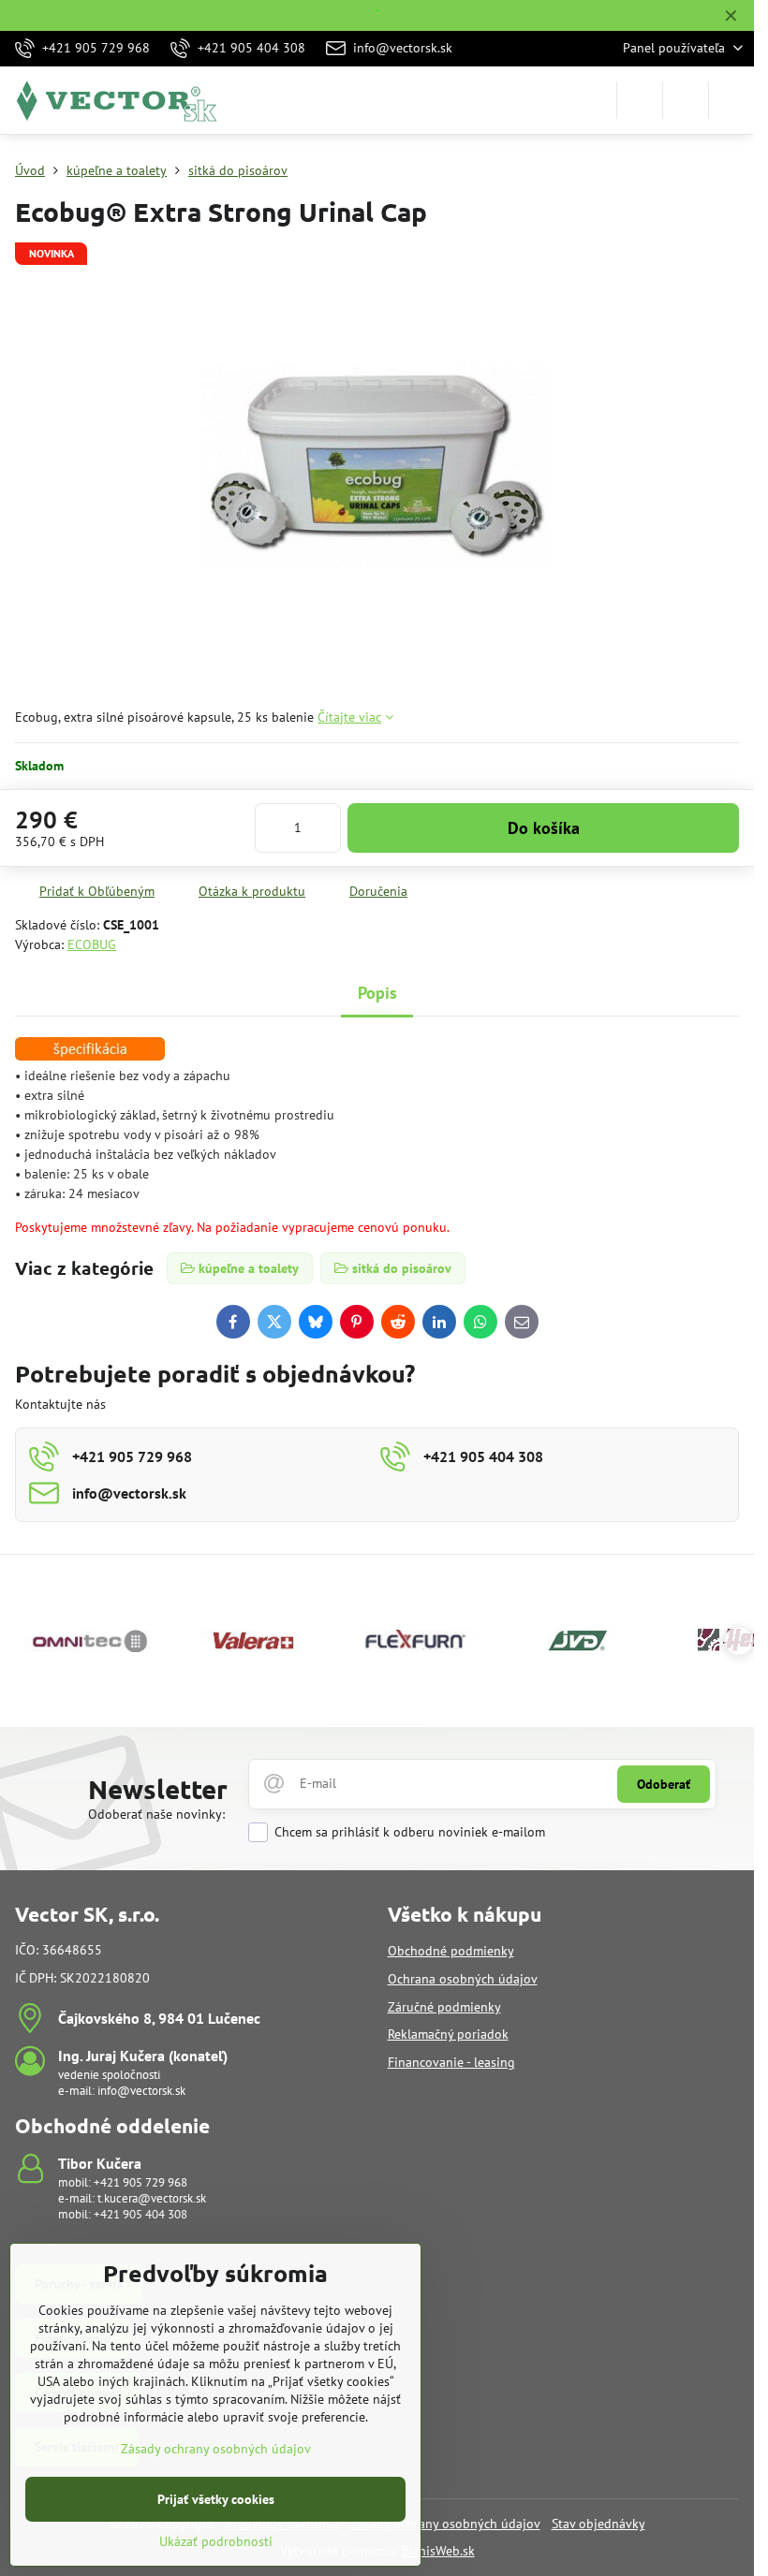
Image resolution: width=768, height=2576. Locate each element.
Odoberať (664, 1784)
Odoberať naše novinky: (156, 1814)
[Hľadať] (640, 100)
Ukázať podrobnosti (216, 2541)
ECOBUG (92, 944)
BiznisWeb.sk (438, 2551)
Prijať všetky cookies (216, 2499)
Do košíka (544, 828)
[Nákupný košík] (686, 100)
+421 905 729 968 (140, 2182)
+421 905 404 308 (140, 2214)
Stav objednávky (598, 2524)
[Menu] (731, 100)
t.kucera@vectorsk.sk (152, 2198)
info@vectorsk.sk (141, 2091)
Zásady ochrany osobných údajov (445, 2524)
